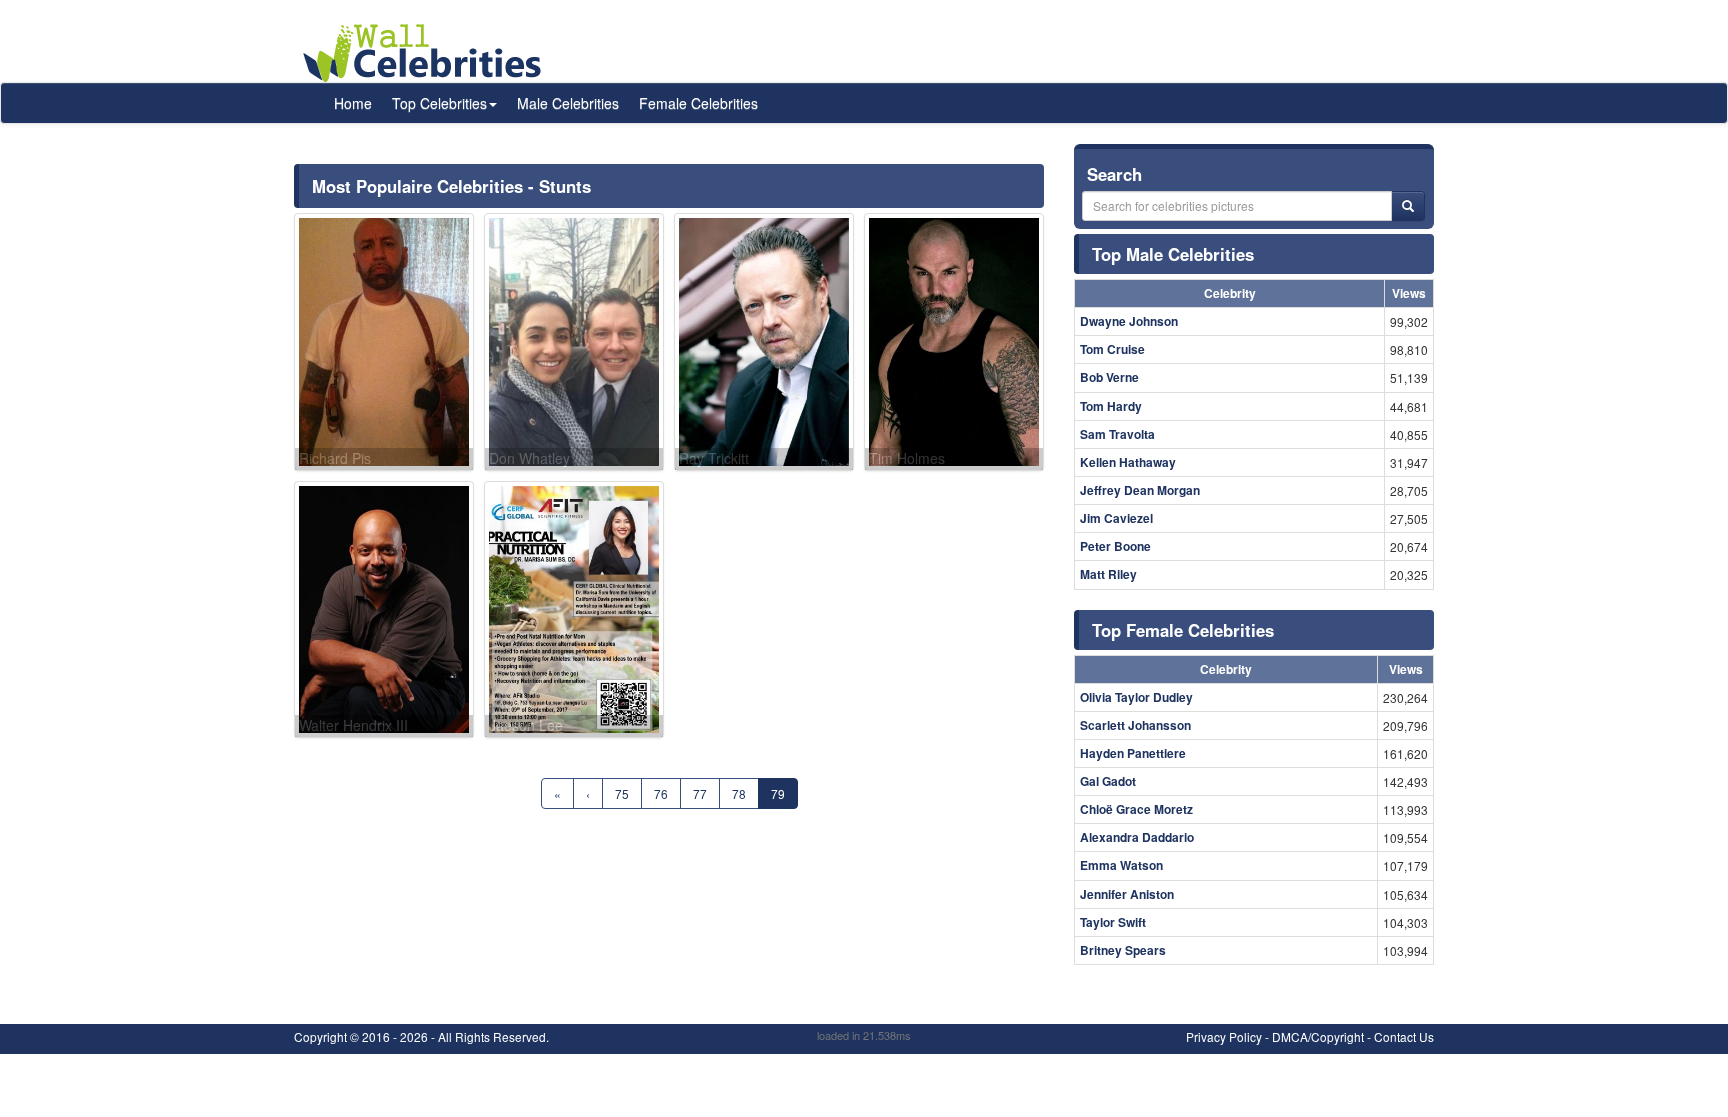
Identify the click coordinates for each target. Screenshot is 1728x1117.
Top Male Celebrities (1173, 254)
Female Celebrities (698, 103)
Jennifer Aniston (1127, 894)
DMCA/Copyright (1318, 1036)
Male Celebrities (568, 103)
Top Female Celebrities (1183, 630)
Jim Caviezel (1116, 518)
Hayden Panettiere (1133, 753)
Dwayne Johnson (1129, 321)
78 (739, 793)
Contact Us (1404, 1036)
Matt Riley (1108, 574)
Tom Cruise (1112, 349)
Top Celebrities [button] (439, 103)
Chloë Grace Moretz (1136, 809)
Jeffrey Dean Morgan (1140, 490)
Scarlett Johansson (1135, 725)
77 (700, 793)
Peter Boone (1115, 546)
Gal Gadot (1108, 781)
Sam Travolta (1117, 434)
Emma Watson (1121, 865)
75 (622, 793)
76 (661, 793)
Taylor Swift (1113, 922)
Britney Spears (1123, 950)
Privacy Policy (1224, 1036)
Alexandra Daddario (1137, 837)
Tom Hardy (1111, 406)
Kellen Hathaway (1128, 462)
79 (778, 793)
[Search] (1408, 206)
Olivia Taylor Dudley (1136, 697)
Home (353, 103)
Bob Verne (1109, 377)
